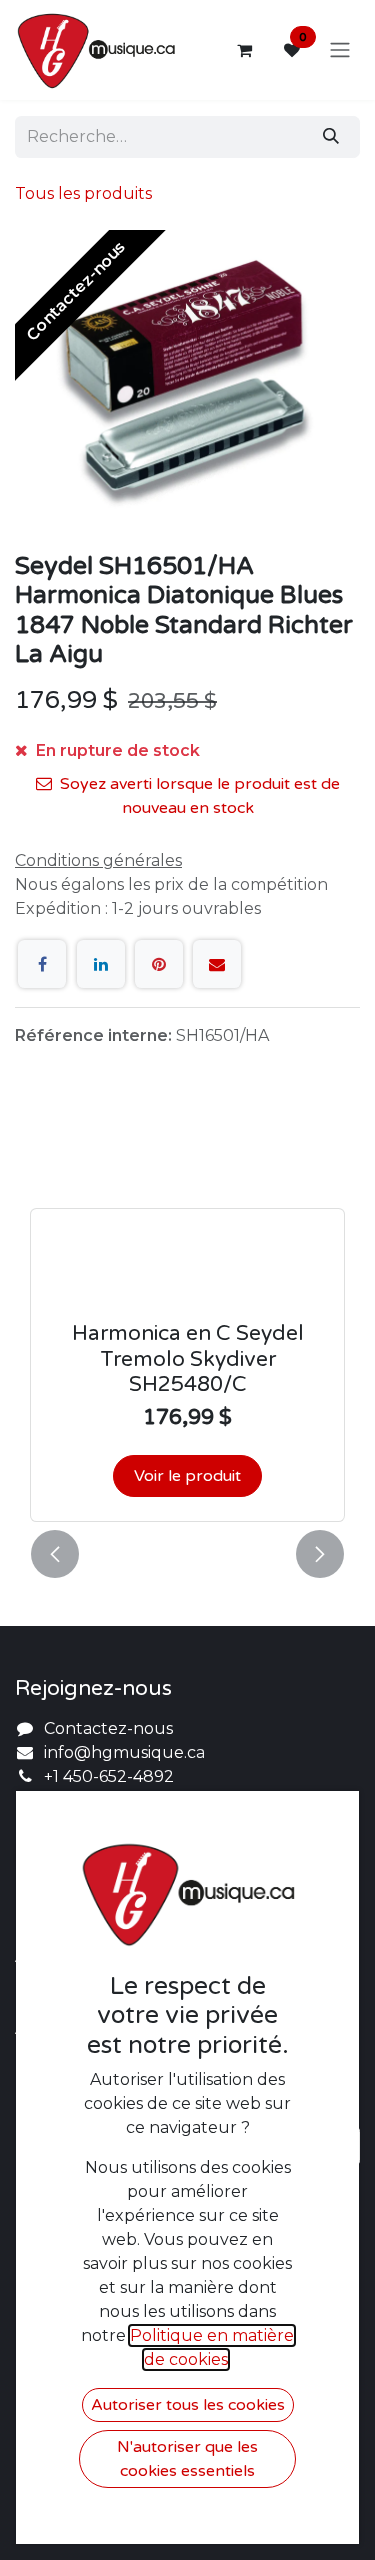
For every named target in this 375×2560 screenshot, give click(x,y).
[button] (55, 1554)
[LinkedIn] (101, 964)
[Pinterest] (159, 964)
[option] (187, 1316)
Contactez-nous (108, 1728)
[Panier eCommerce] (244, 50)
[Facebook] (42, 964)
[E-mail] (217, 964)
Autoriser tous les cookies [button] (188, 2405)
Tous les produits (83, 193)
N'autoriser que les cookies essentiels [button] (187, 2459)
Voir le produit (187, 1476)
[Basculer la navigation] (340, 50)
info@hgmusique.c (120, 1752)
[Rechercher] (331, 137)
